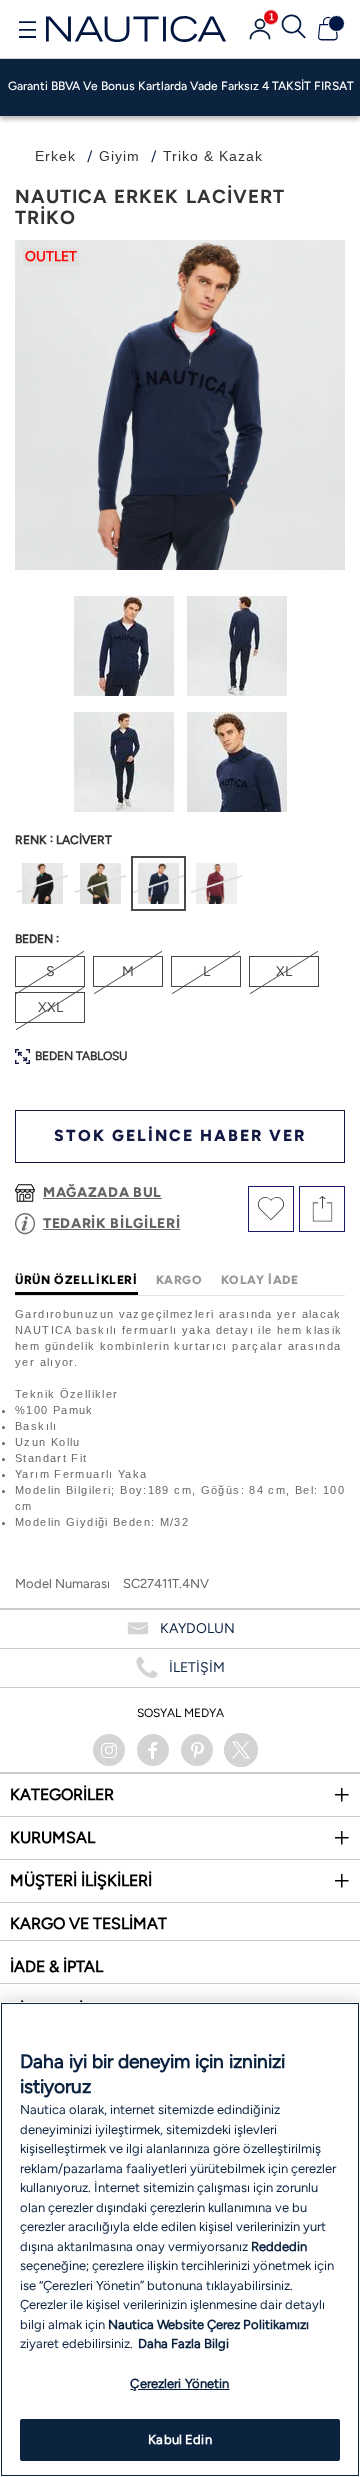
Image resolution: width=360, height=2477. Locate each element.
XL (284, 971)
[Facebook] (153, 1750)
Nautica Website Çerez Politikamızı (208, 2324)
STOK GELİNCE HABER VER (180, 1135)
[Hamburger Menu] (27, 32)
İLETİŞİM (197, 1667)
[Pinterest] (197, 1750)
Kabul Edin (179, 2439)
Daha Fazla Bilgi (183, 2343)
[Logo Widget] (136, 28)
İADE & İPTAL (56, 1966)
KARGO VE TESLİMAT (88, 1923)
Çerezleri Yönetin (179, 2383)
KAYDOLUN (197, 1628)
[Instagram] (109, 1750)
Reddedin (279, 2246)
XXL (50, 1007)
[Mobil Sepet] (328, 29)
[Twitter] (241, 1750)
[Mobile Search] (294, 29)
